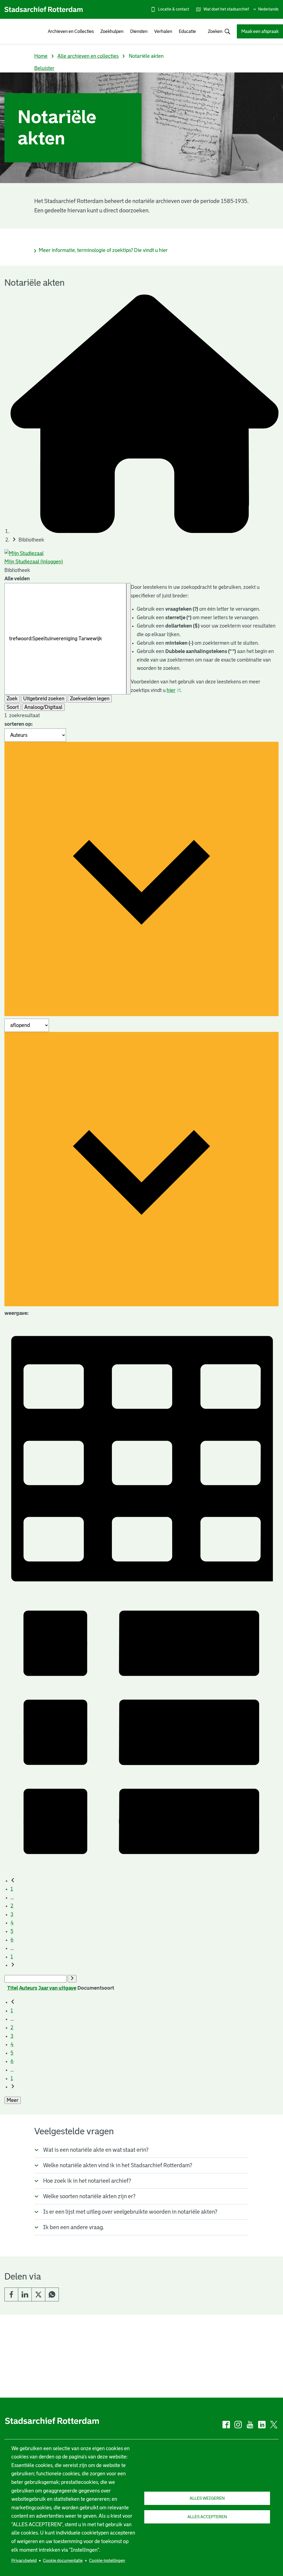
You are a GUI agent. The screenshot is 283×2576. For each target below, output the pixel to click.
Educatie (187, 31)
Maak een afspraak (260, 31)
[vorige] (13, 1881)
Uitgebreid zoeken (44, 699)
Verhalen (163, 31)
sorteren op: (19, 724)
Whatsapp (52, 2294)
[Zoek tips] (129, 639)
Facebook (11, 2294)
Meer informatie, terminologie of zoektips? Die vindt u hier (103, 250)
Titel (13, 1988)
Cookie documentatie (63, 2560)
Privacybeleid (24, 2560)
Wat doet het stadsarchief (226, 9)
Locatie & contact (174, 9)
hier (174, 690)
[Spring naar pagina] (72, 1979)
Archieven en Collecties (71, 31)
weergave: (16, 1313)
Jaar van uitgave (57, 1988)
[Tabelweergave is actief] (141, 1590)
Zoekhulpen (112, 31)
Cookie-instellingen (107, 2560)
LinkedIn (25, 2294)
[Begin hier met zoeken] (145, 531)
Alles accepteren (207, 2517)
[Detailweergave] (141, 1867)
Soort (13, 707)
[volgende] (13, 1965)
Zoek (12, 699)
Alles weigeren (207, 2498)
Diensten (139, 31)
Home (41, 56)
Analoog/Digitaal (43, 707)
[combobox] (216, 31)
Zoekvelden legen (90, 699)
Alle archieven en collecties (88, 56)
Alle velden (17, 579)
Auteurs (28, 1988)
